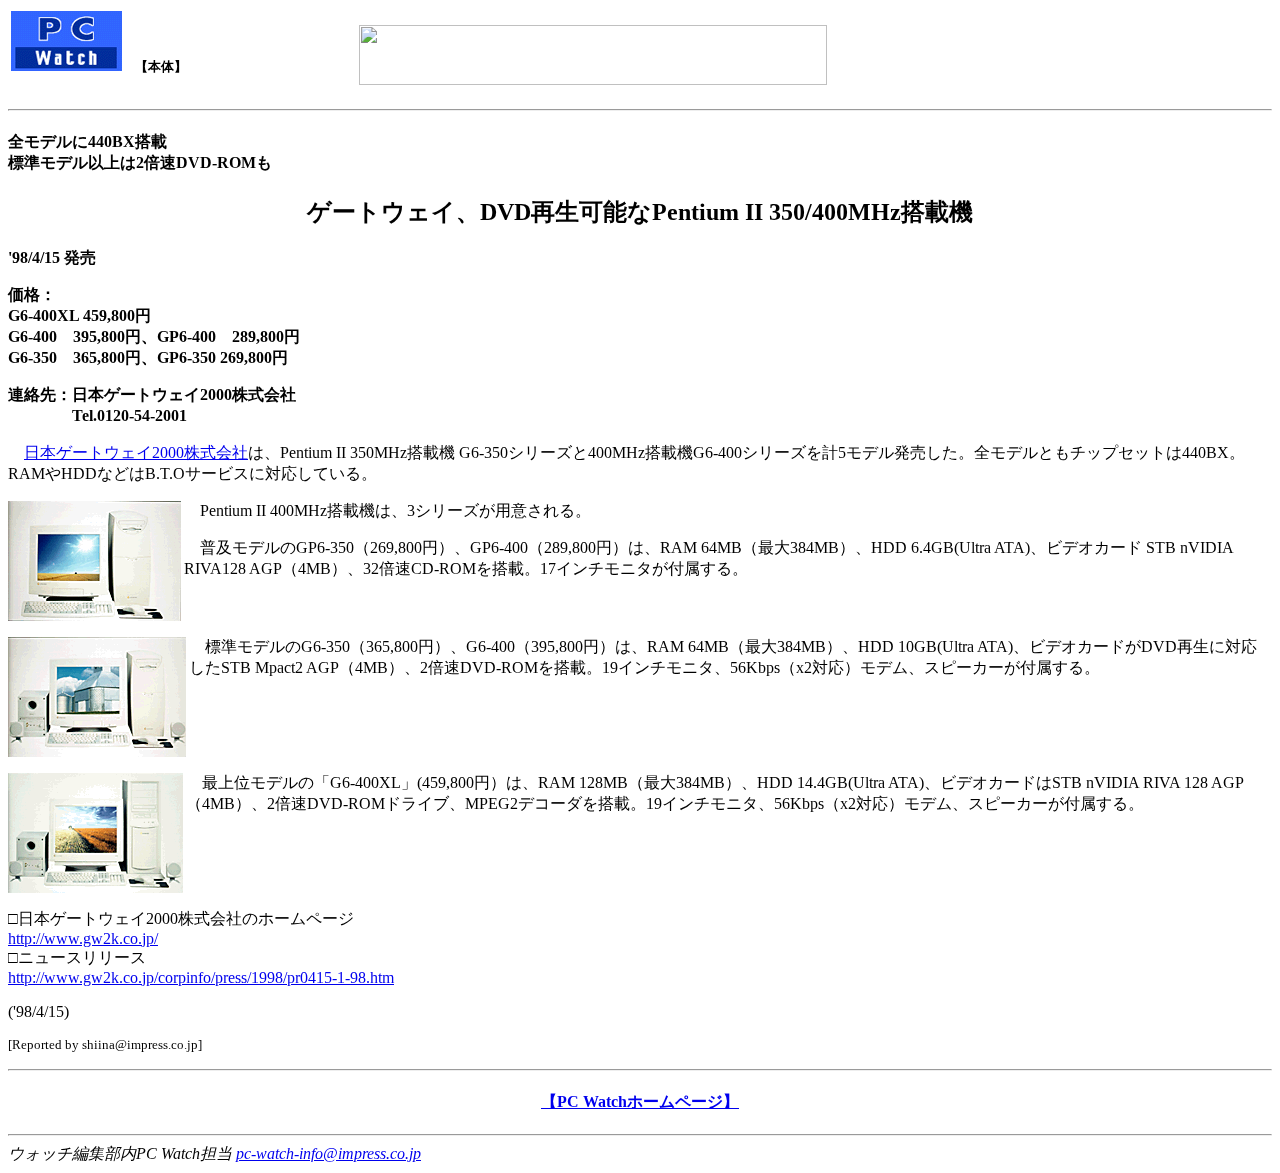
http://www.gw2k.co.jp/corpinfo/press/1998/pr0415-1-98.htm (201, 977)
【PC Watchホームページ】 (640, 1101)
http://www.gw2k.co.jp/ (83, 938)
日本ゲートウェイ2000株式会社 (136, 452)
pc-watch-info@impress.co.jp (328, 1153)
